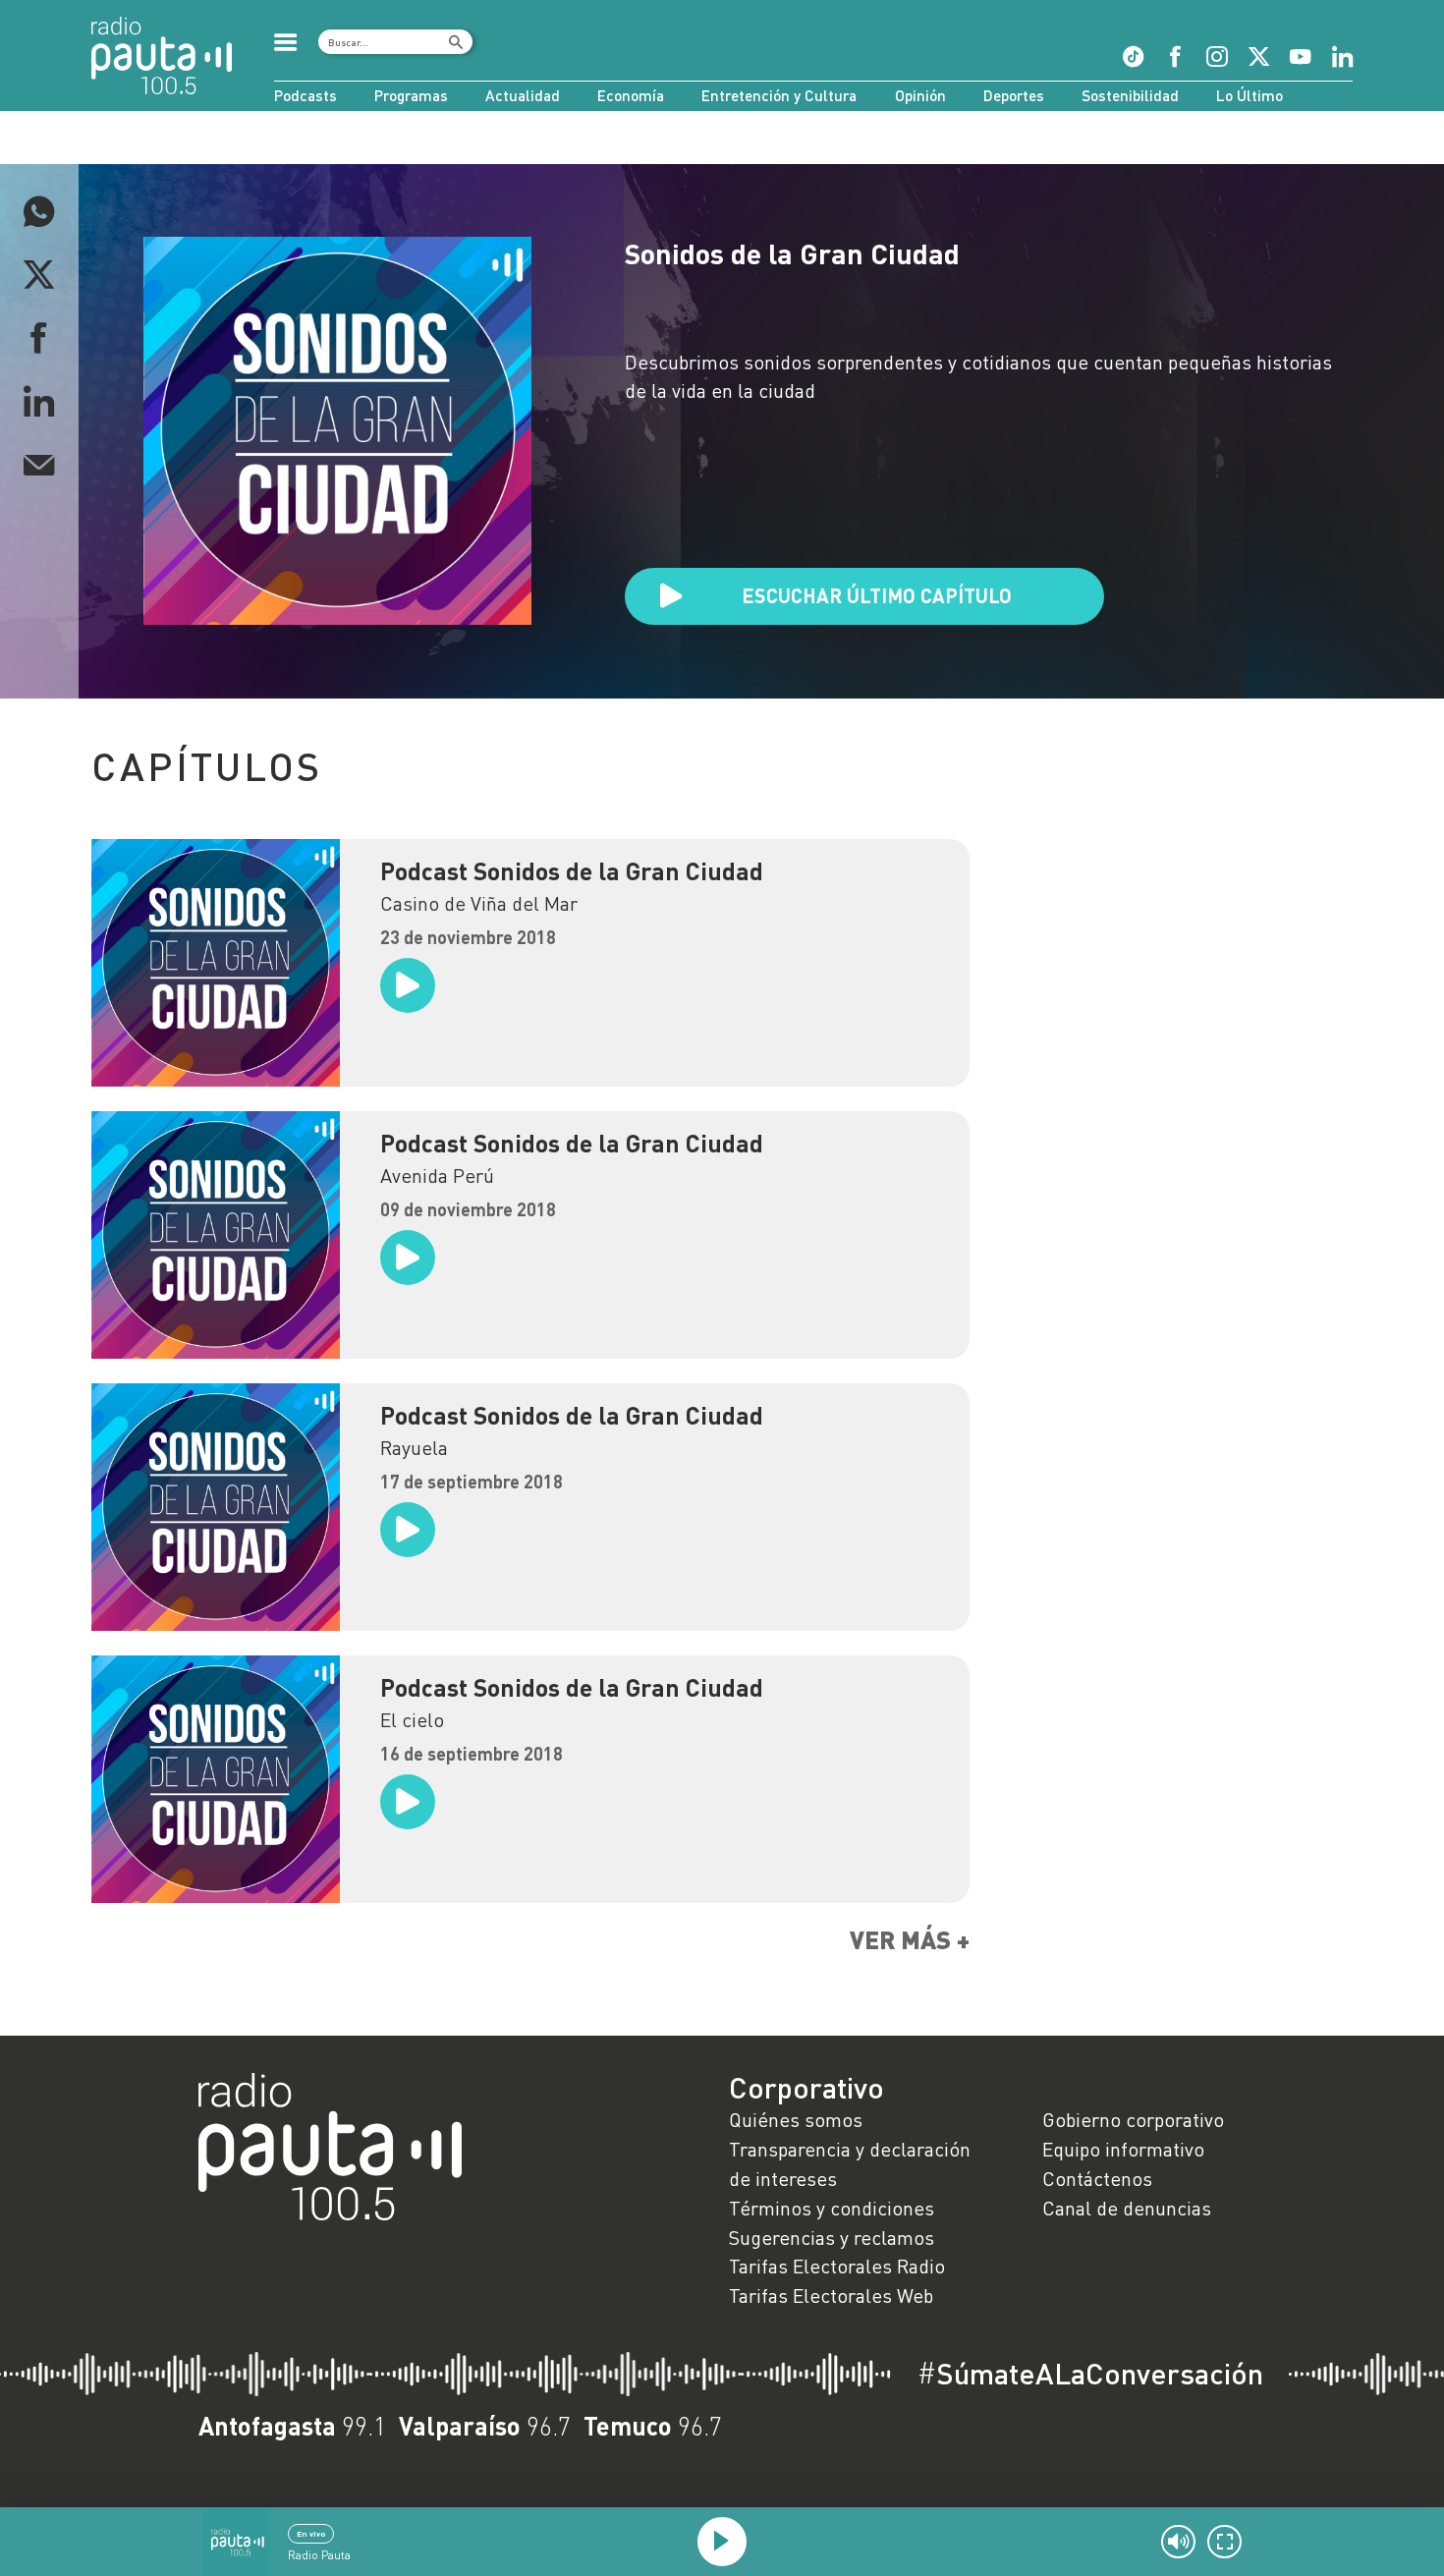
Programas (411, 95)
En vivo (311, 2534)
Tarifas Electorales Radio (837, 2266)
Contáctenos (1097, 2178)
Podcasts (305, 95)
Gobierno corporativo (1133, 2119)
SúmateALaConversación (1090, 2374)
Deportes (1014, 95)
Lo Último (1250, 95)
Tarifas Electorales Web (831, 2295)
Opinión (920, 95)
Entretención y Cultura (779, 95)
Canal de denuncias (1127, 2208)
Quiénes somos (796, 2119)
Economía (631, 95)
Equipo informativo (1123, 2149)
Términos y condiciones (832, 2208)
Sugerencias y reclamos (832, 2237)
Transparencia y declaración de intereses (850, 2163)
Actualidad (523, 95)
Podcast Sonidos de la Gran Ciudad (572, 871)
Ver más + (910, 1940)
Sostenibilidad (1130, 95)
